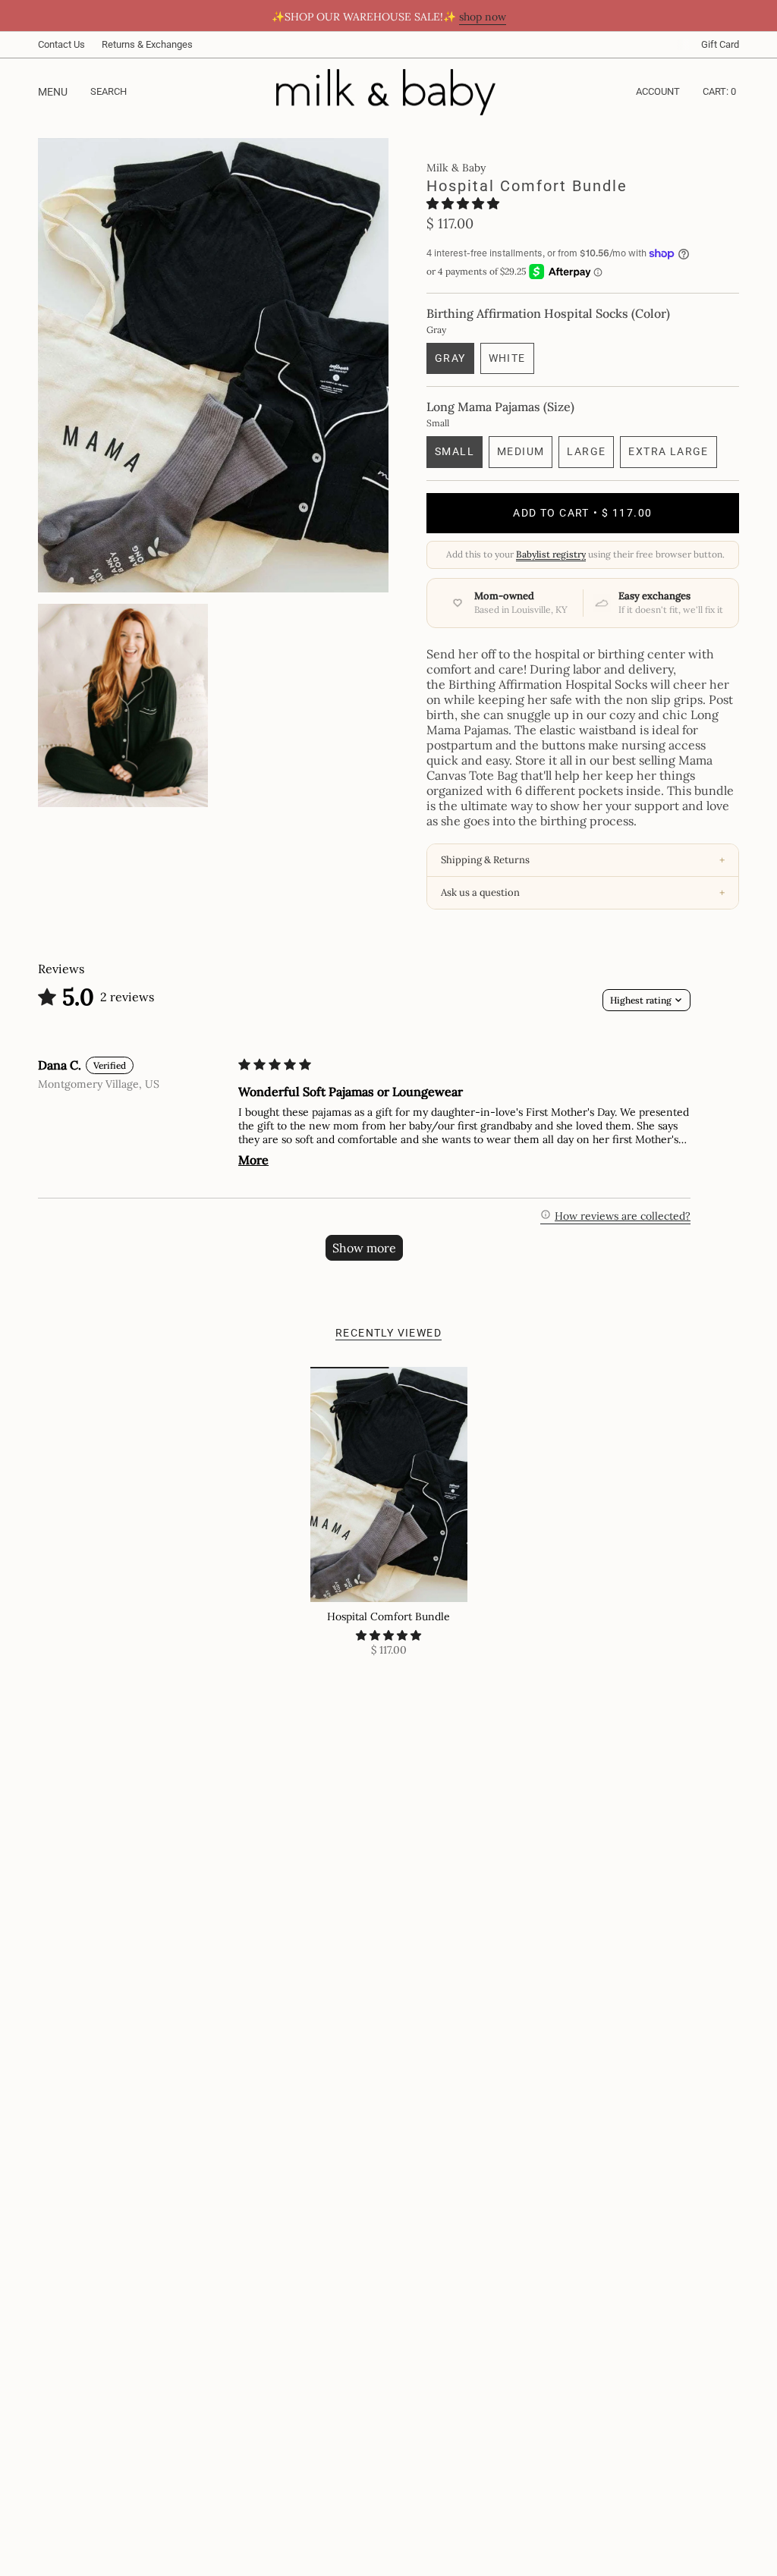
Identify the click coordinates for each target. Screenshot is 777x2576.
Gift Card (720, 44)
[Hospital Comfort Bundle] (389, 1485)
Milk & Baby (456, 168)
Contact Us (61, 44)
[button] (463, 203)
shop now (483, 17)
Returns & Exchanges (147, 44)
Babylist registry (551, 554)
